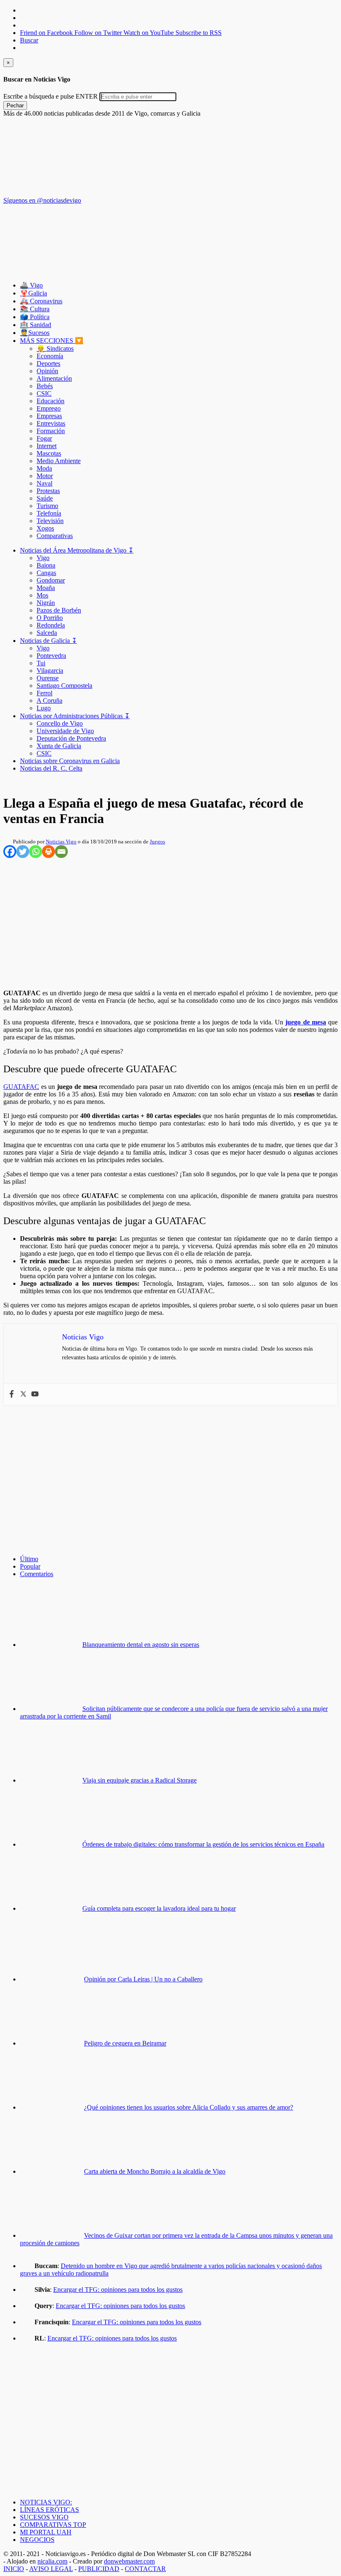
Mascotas (49, 453)
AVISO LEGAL (51, 2569)
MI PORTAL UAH (46, 2532)
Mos (42, 595)
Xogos (45, 528)
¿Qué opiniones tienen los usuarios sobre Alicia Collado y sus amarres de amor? (189, 2107)
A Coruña (49, 700)
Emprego (49, 408)
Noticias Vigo (61, 842)
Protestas (48, 491)
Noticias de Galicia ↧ (48, 641)
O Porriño (50, 618)
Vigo (43, 558)
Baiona (46, 565)
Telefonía (49, 513)
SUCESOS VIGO (44, 2517)
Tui (41, 663)
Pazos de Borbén (59, 610)
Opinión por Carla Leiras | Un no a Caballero (143, 1979)
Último (29, 1559)
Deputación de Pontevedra (71, 738)
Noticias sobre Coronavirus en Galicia (70, 761)
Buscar (29, 40)
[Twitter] (23, 852)
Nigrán (46, 603)
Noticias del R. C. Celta (51, 768)
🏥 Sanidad (36, 325)
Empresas (49, 416)
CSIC (44, 393)
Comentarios (37, 1574)
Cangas (46, 573)
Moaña (46, 588)
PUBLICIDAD (99, 2569)
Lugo (44, 708)
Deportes (48, 363)
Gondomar (51, 580)
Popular (30, 1566)
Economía (50, 356)
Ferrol (44, 693)
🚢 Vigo (31, 285)
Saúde (45, 498)
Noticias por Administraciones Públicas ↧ (75, 716)
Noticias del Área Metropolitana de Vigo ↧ (77, 550)
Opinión (47, 371)
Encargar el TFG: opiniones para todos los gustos (118, 2290)
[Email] (61, 852)
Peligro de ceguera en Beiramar (125, 2043)
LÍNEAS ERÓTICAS (49, 2510)
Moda (44, 468)
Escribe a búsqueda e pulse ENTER (51, 96)
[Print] (48, 852)
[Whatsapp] (36, 852)
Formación (51, 431)
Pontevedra (51, 656)
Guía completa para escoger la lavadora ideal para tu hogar (159, 1908)
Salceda (47, 633)
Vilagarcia (50, 671)
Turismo (47, 506)
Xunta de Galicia (59, 746)
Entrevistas (51, 423)
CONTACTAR (145, 2569)
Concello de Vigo (60, 723)
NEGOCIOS (37, 2540)
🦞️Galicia (33, 293)
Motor (45, 476)
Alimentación (54, 378)
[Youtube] (35, 1395)
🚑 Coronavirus (41, 301)
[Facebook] (10, 852)
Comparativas (55, 536)
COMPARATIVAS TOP (53, 2525)
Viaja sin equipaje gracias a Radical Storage (140, 1780)
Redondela (51, 625)
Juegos (157, 842)
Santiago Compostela (64, 686)
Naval (44, 483)
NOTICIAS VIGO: (46, 2502)
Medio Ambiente (59, 461)
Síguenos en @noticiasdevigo (42, 200)
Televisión (50, 521)
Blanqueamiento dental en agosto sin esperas (141, 1645)
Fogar (44, 438)
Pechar (15, 105)
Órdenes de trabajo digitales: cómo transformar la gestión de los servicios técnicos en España (203, 1844)
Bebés (45, 386)
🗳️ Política (35, 317)
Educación (51, 401)
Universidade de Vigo (65, 731)
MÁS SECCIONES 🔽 (52, 341)
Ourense (48, 678)
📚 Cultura (35, 309)
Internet (47, 446)
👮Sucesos (35, 333)
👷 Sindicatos (55, 348)
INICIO (14, 2569)
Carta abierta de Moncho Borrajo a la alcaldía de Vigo (155, 2171)
